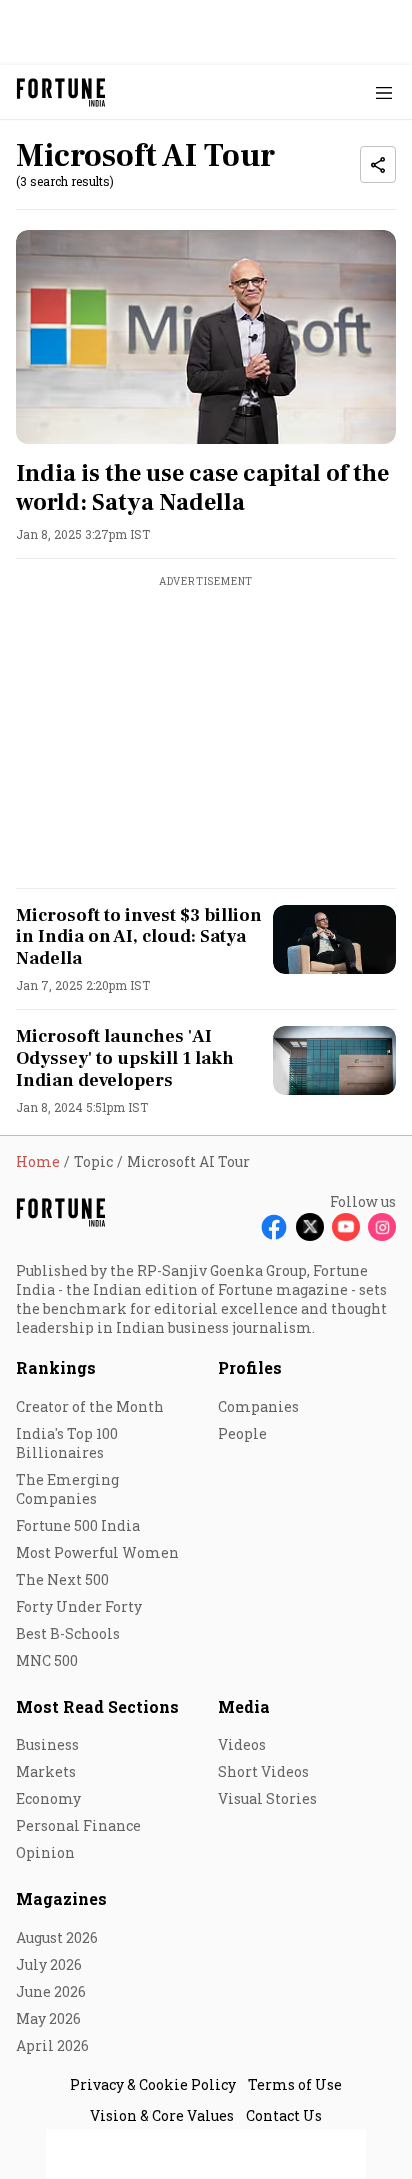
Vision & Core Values (162, 2115)
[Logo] (61, 92)
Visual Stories (267, 1798)
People (242, 1433)
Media (244, 1706)
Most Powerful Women (97, 1552)
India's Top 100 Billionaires (67, 1443)
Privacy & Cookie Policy (153, 2084)
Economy (48, 1798)
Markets (46, 1771)
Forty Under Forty (79, 1606)
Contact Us (284, 2115)
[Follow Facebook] (274, 1227)
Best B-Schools (68, 1633)
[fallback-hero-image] (206, 337)
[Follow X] (310, 1227)
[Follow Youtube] (346, 1227)
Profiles (250, 1367)
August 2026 (57, 1937)
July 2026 (49, 1964)
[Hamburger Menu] (384, 92)
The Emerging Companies (67, 1489)
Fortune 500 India (78, 1525)
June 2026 (51, 1991)
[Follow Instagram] (382, 1227)
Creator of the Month (90, 1406)
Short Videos (263, 1771)
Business (47, 1744)
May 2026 (48, 2018)
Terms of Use (295, 2084)
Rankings (56, 1367)
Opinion (45, 1852)
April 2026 (52, 2045)
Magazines (61, 1898)
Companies (258, 1406)
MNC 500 (47, 1660)
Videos (242, 1744)
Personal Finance (78, 1825)
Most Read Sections (97, 1706)
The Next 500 (62, 1579)
